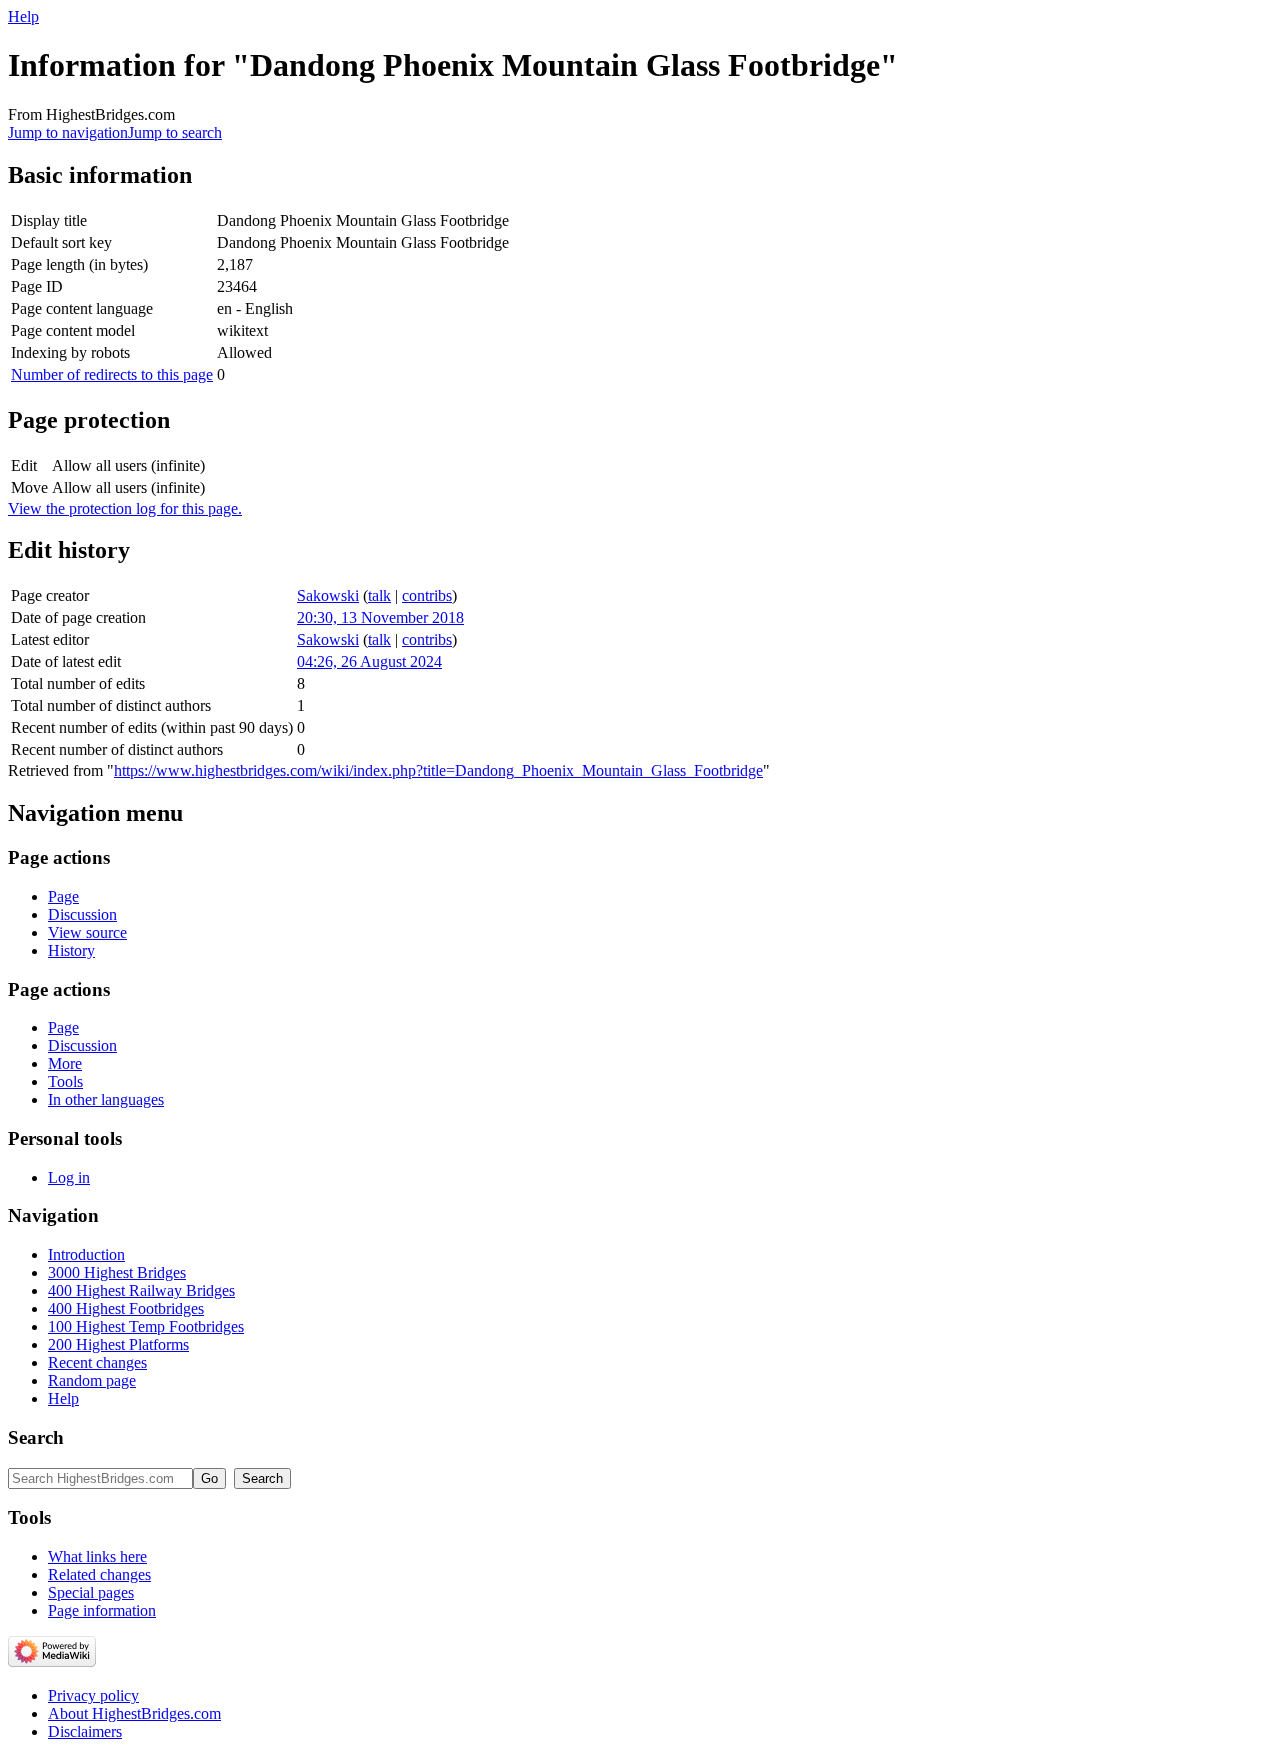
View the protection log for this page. (125, 508)
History (71, 950)
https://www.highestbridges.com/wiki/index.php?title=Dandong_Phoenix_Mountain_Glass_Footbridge (438, 770)
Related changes (99, 1574)
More (65, 1063)
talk (379, 595)
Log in (69, 1177)
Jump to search (175, 132)
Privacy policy (93, 1695)
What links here (97, 1556)
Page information (102, 1610)
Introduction (86, 1254)
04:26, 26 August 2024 (369, 661)
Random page (92, 1380)
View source (87, 932)
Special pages (91, 1592)
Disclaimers (85, 1731)
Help (23, 16)
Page (63, 896)
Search (36, 1437)
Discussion (82, 914)
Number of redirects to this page (112, 374)
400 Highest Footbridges (126, 1308)
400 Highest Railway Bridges (141, 1290)
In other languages (106, 1099)
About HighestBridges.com (134, 1713)
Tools (65, 1081)
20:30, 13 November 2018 (380, 617)
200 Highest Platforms (118, 1344)
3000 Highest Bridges (117, 1272)
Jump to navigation (68, 132)
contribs (427, 595)
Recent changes (97, 1362)
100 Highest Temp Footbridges (146, 1326)
